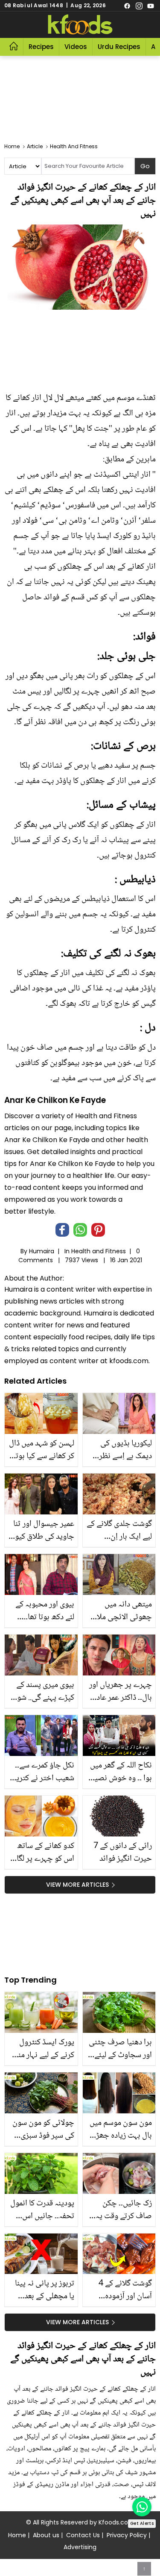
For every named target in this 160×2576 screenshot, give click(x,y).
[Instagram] (139, 6)
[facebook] (127, 6)
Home (17, 2535)
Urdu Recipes (119, 47)
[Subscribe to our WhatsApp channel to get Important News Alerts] (142, 2507)
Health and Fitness (99, 1251)
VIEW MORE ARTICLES (77, 1885)
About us (46, 2535)
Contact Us (83, 2535)
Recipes (41, 47)
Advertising (80, 2547)
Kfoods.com (116, 2522)
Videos (76, 47)
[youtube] (151, 6)
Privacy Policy (127, 2535)
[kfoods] (80, 25)
